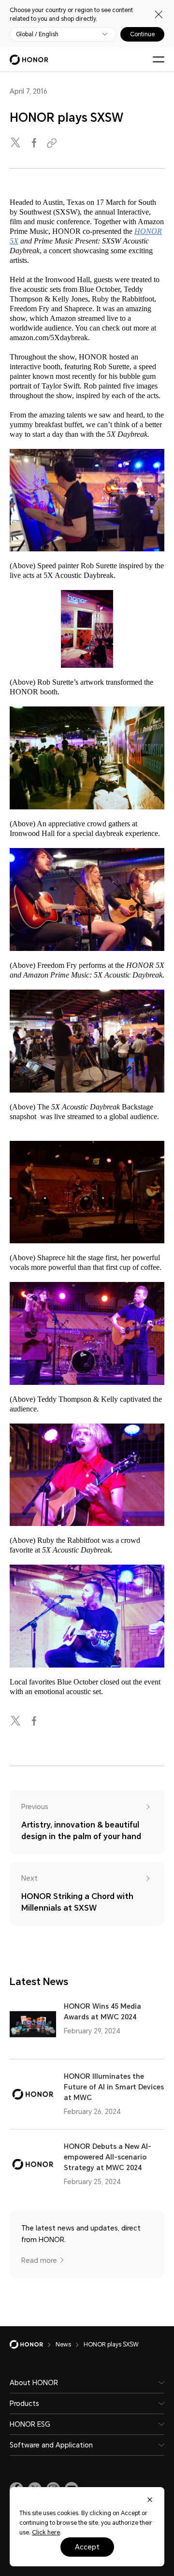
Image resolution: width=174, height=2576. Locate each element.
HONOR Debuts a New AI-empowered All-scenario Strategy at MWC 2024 (108, 2157)
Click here (46, 2533)
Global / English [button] (37, 34)
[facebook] (35, 143)
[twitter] (16, 143)
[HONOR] (33, 2345)
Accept (87, 2547)
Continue (142, 34)
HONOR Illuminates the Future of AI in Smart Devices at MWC (114, 2087)
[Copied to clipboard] (53, 143)
